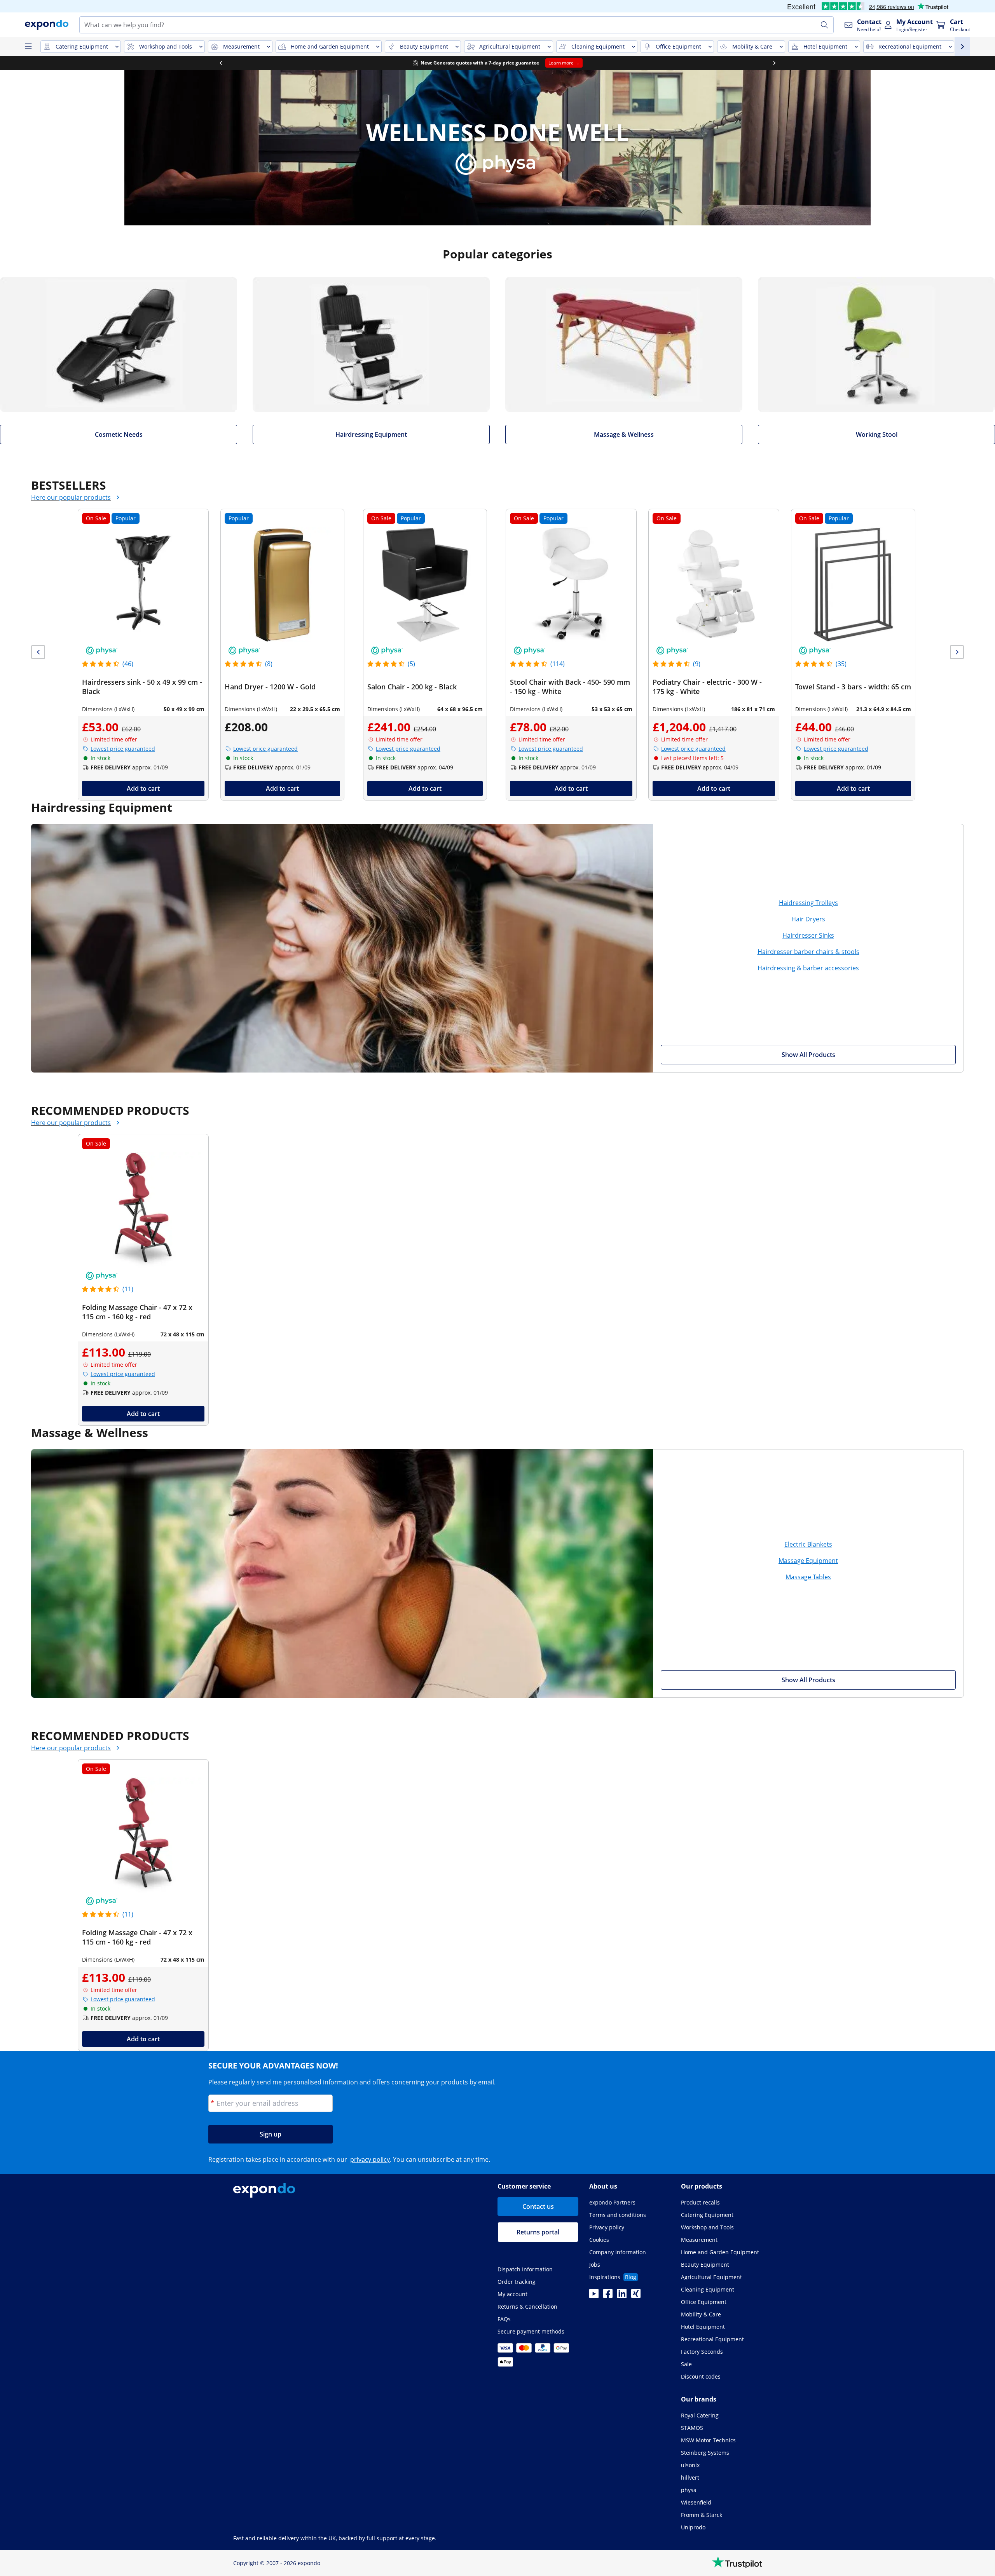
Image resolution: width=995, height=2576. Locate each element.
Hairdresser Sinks (808, 935)
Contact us (538, 2206)
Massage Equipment (808, 1561)
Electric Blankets (808, 1544)
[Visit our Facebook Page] (608, 2296)
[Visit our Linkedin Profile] (622, 2296)
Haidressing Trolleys (808, 903)
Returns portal (538, 2232)
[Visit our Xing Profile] (636, 2296)
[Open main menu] (28, 47)
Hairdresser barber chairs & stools (808, 952)
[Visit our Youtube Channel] (594, 2296)
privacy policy (370, 2159)
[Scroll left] (218, 63)
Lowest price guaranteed (123, 749)
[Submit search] (824, 25)
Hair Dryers (808, 919)
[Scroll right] (772, 63)
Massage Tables (808, 1577)
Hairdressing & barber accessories (808, 968)
